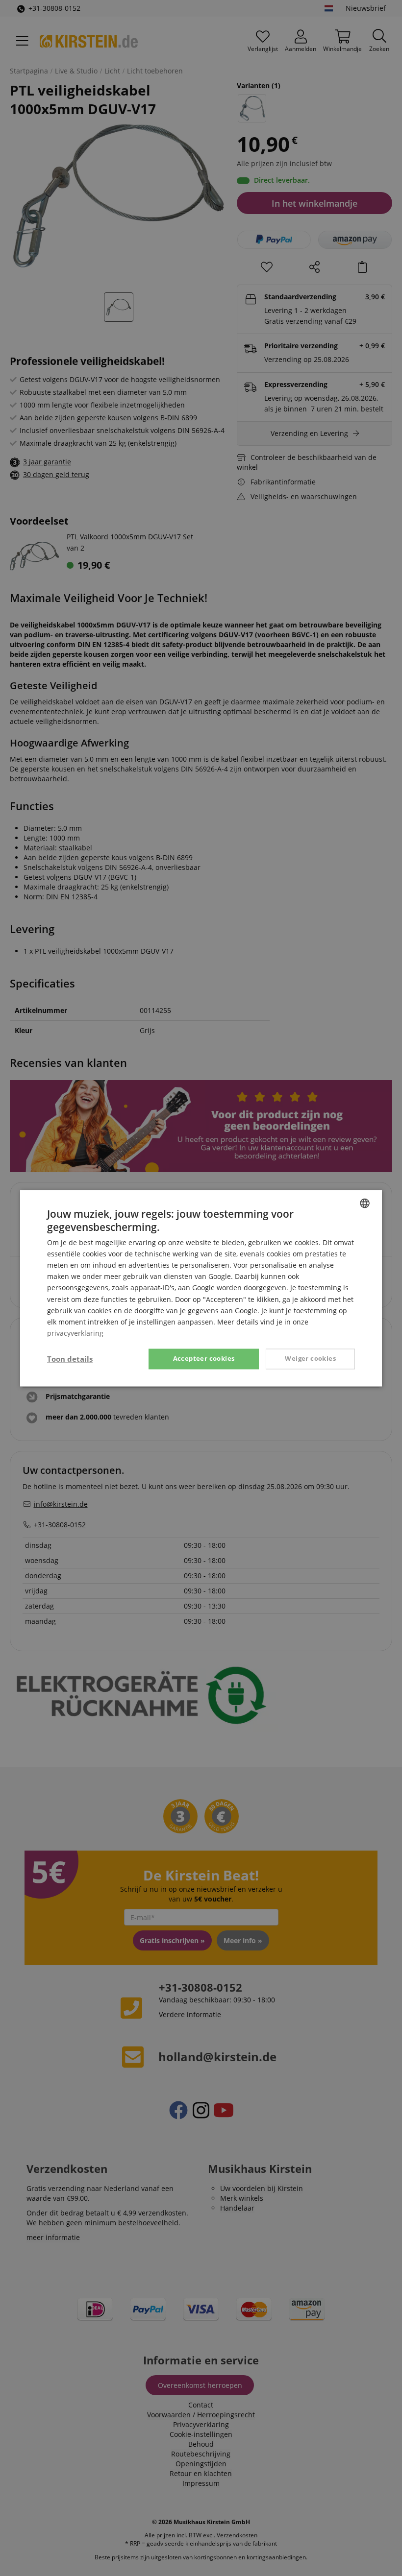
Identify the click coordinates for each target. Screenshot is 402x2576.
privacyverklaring (75, 1333)
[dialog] (201, 1288)
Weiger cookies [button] (310, 1358)
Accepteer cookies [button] (204, 1358)
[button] (70, 1359)
